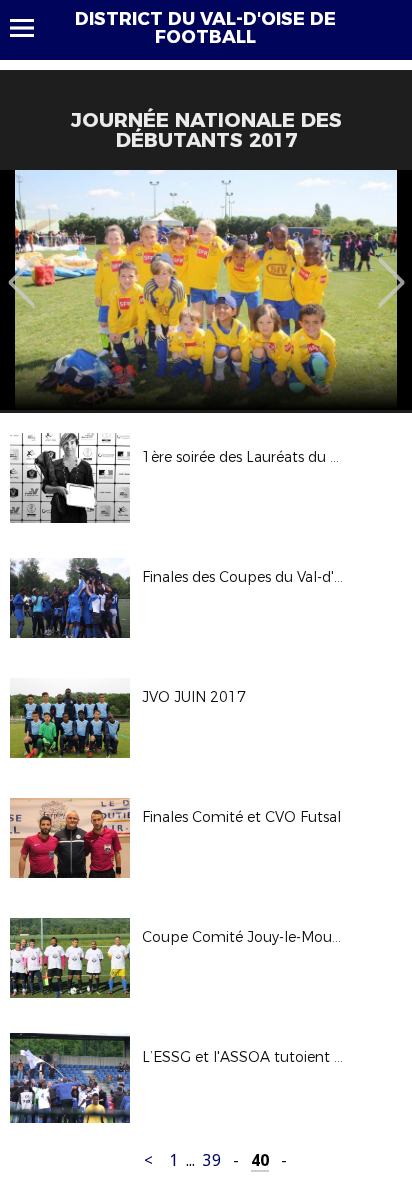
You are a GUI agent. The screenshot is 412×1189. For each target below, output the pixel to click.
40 (260, 1160)
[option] (206, 290)
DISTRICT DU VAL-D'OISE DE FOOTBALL (205, 28)
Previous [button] (21, 268)
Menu (31, 28)
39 (212, 1160)
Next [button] (391, 268)
